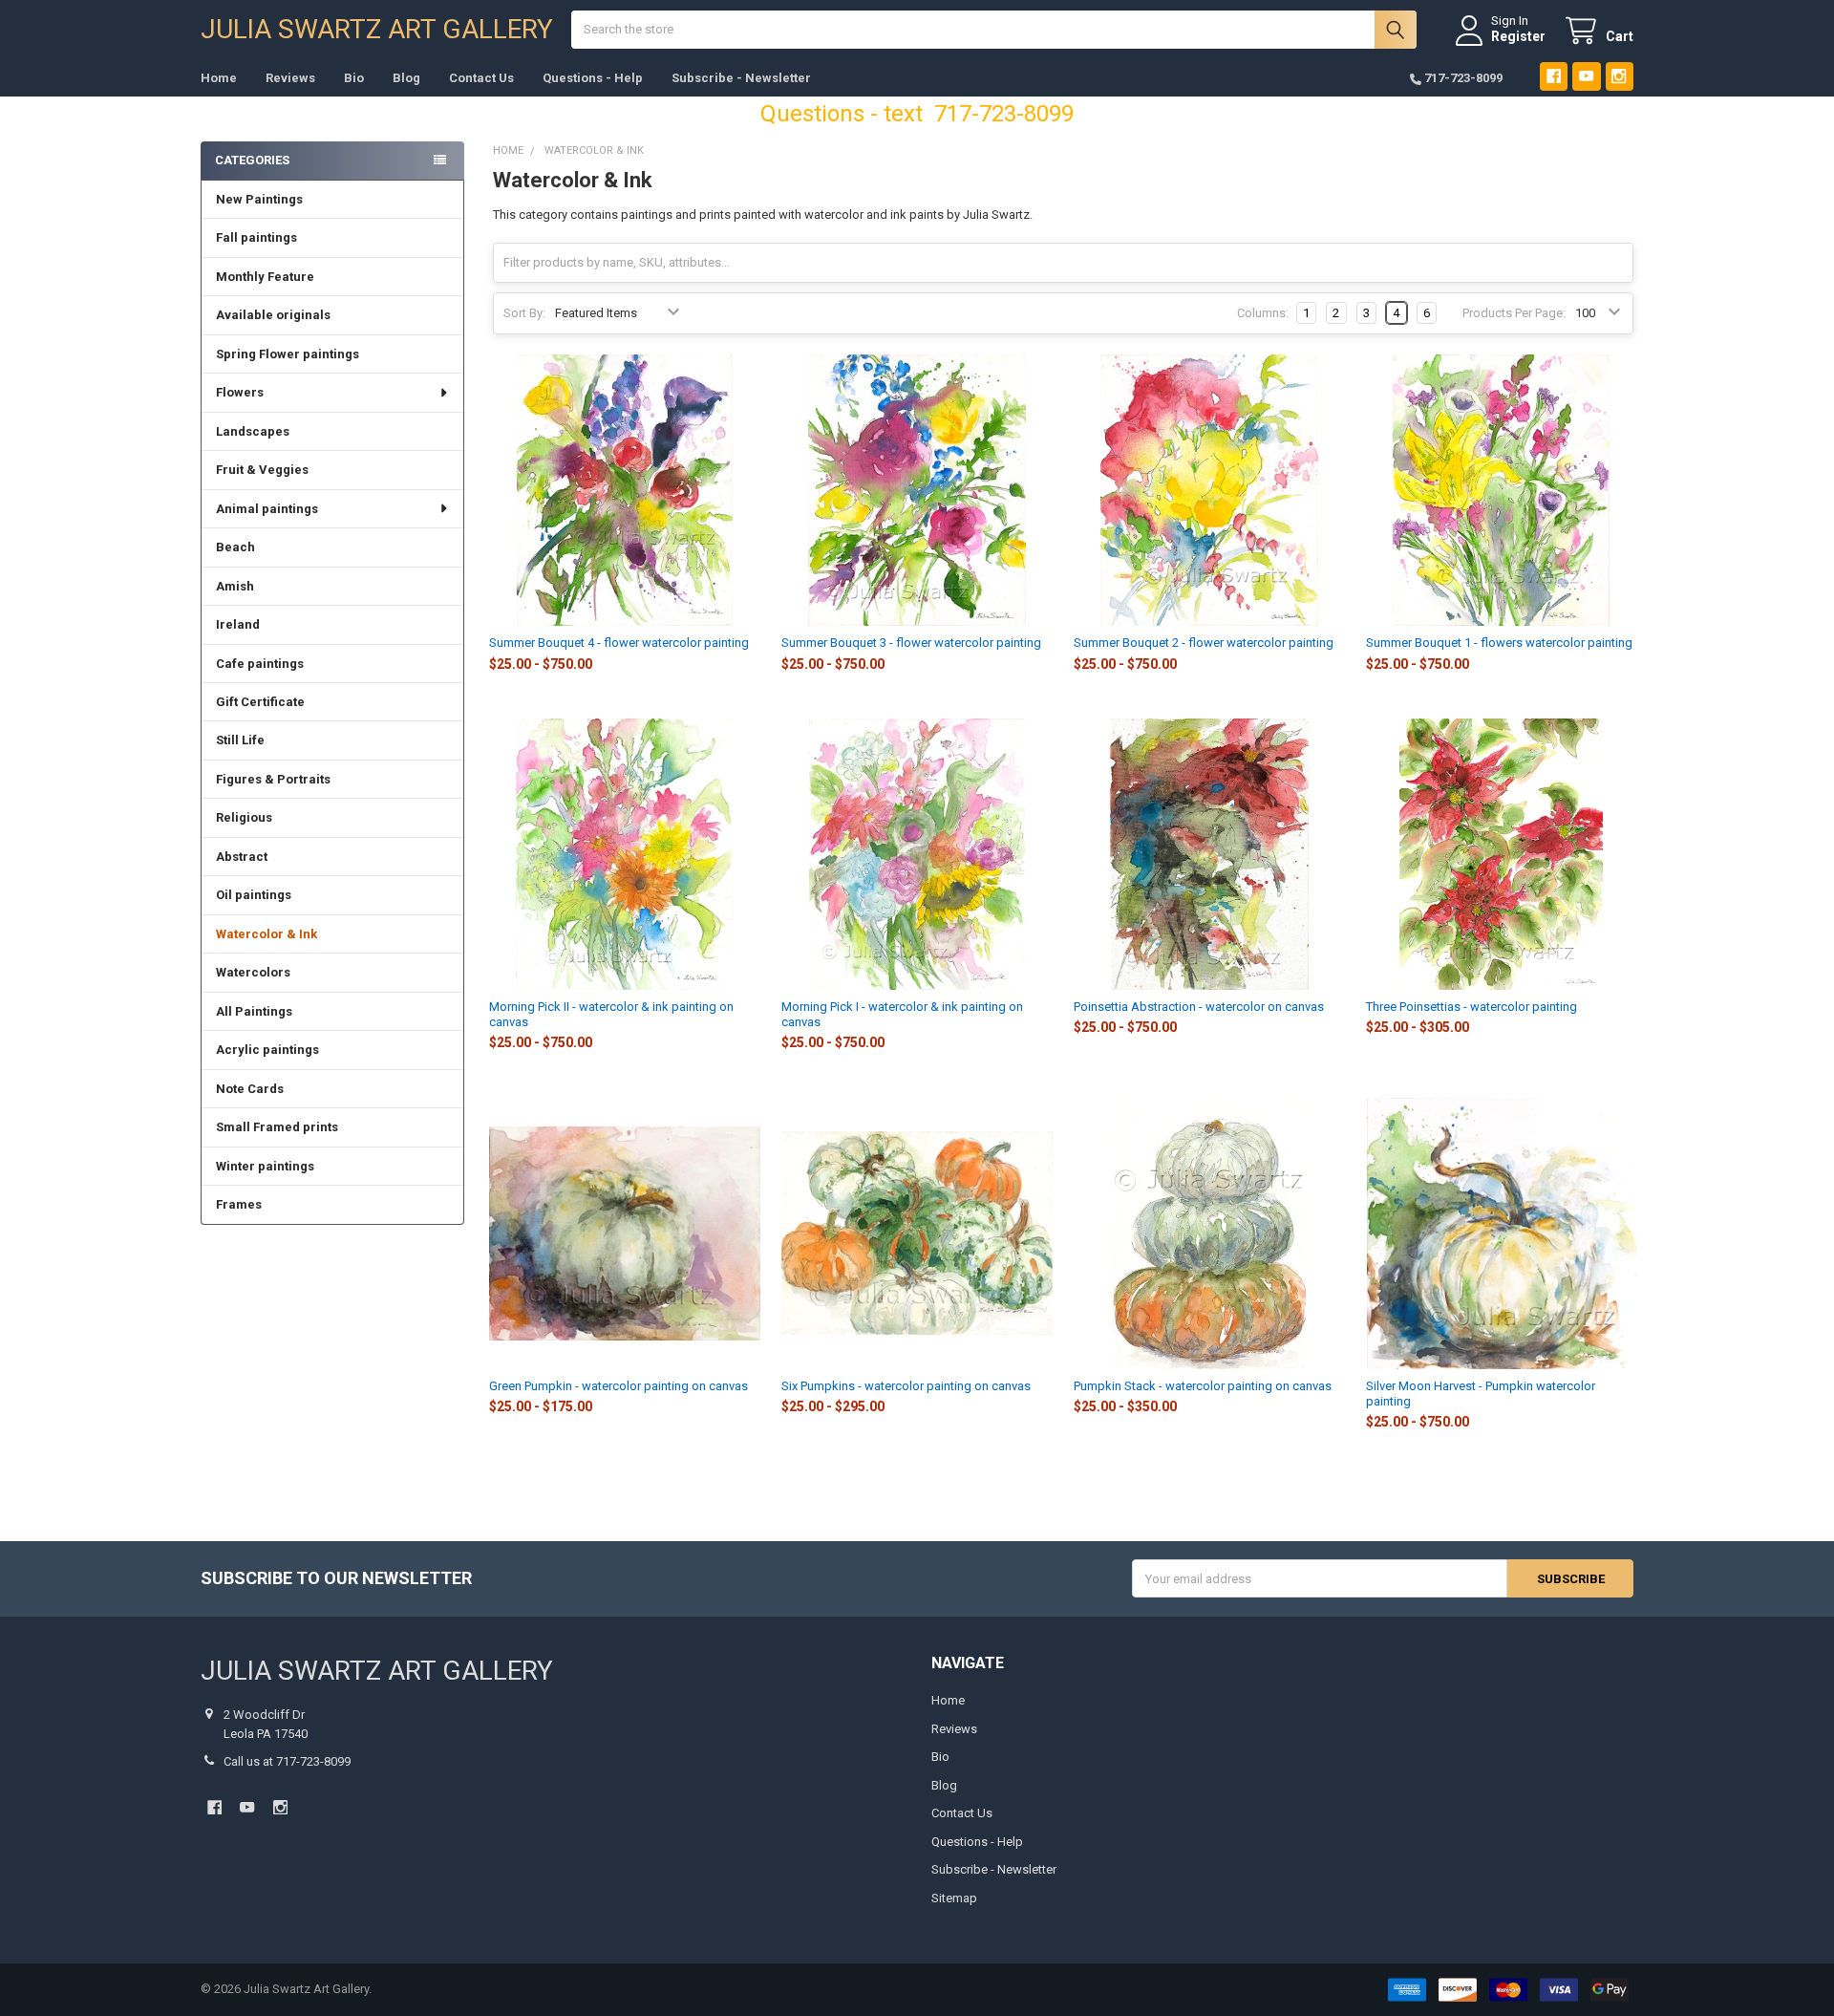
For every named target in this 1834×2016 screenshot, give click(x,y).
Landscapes (253, 431)
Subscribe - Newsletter (741, 78)
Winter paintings (265, 1166)
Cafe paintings (260, 664)
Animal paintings (267, 509)
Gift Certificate (260, 702)
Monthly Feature (265, 277)
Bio (354, 78)
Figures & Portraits (273, 779)
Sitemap (954, 1898)
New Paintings (259, 199)
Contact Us (481, 78)
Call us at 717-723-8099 (287, 1761)
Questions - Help (593, 78)
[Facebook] (1554, 76)
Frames (239, 1204)
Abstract (242, 857)
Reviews (290, 78)
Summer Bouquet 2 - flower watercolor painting (1204, 643)
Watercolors (253, 972)
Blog (406, 78)
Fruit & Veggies (262, 470)
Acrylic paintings (267, 1050)
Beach (235, 547)
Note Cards (250, 1089)
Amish (235, 586)
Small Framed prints (277, 1127)
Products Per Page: (1514, 313)
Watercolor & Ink (267, 934)
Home (219, 78)
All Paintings (254, 1011)
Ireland (238, 624)
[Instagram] (1620, 76)
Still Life (240, 740)
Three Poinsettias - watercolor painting (1471, 1007)
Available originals (273, 315)
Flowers (240, 392)
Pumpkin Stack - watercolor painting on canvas (1203, 1386)
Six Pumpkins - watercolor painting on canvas (906, 1386)
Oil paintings (254, 895)
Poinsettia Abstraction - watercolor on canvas (1199, 1007)
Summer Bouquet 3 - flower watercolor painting (911, 643)
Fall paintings (256, 237)
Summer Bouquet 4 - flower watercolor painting (619, 643)
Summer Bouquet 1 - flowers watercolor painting (1499, 643)
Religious (244, 817)
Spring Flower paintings (288, 354)
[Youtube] (1586, 76)
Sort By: (524, 313)
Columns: (1263, 313)
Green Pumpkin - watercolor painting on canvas (618, 1386)
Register (1518, 36)
